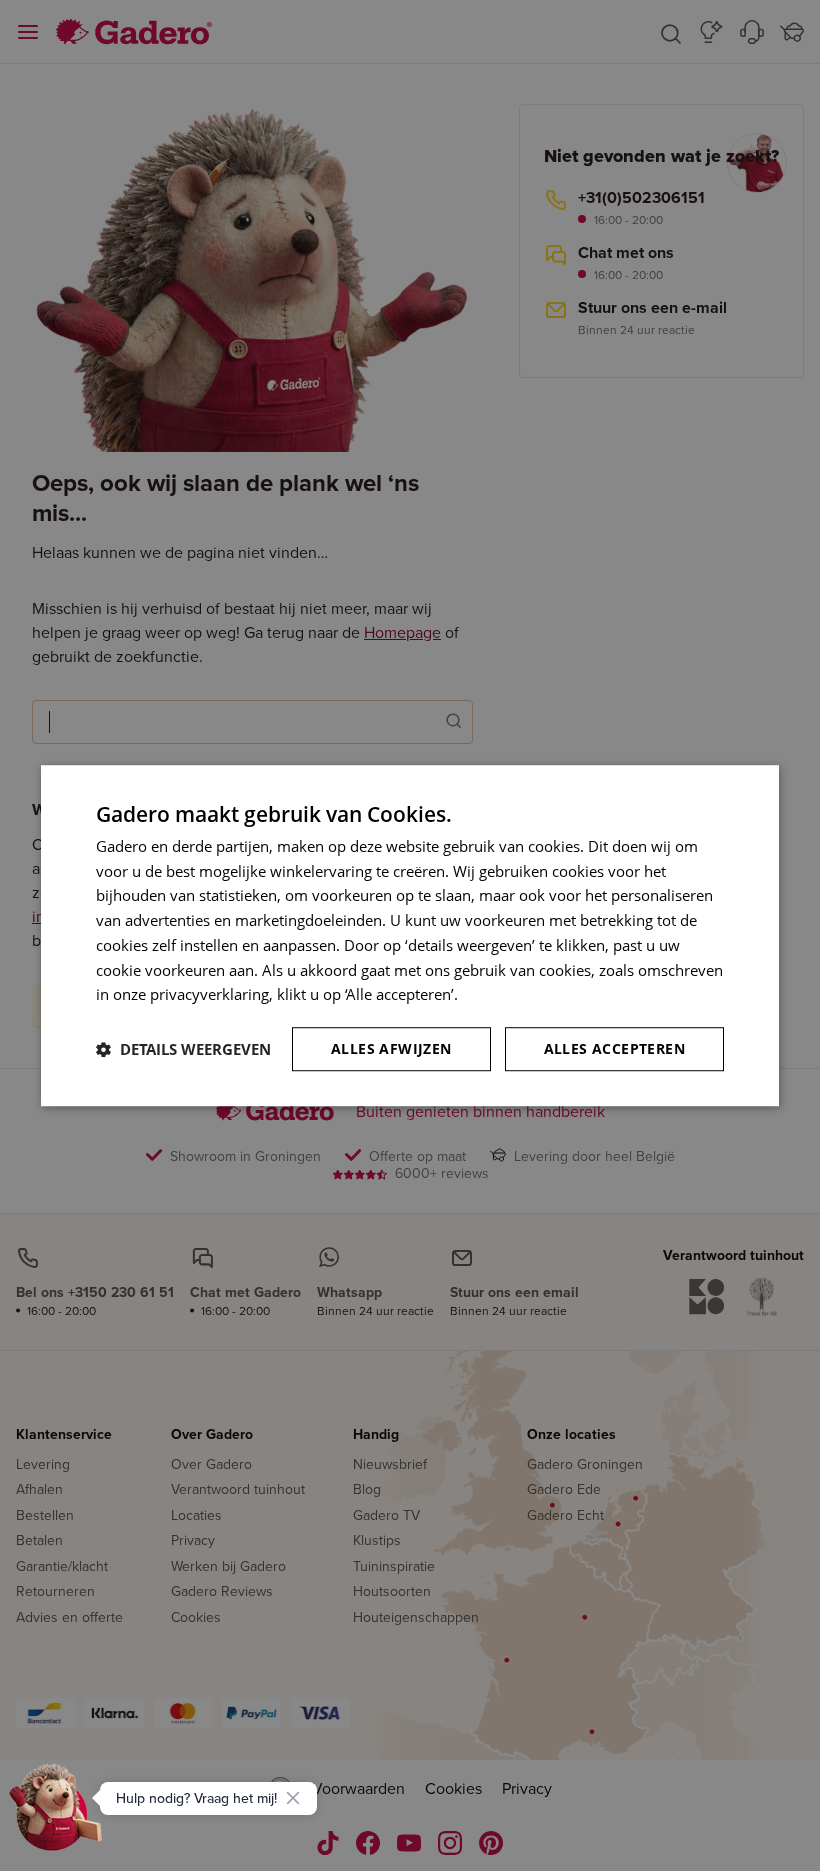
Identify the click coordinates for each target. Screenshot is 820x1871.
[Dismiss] (293, 1798)
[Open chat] (56, 1815)
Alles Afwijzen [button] (391, 1048)
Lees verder (502, 995)
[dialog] (410, 936)
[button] (183, 1049)
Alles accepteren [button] (614, 1048)
